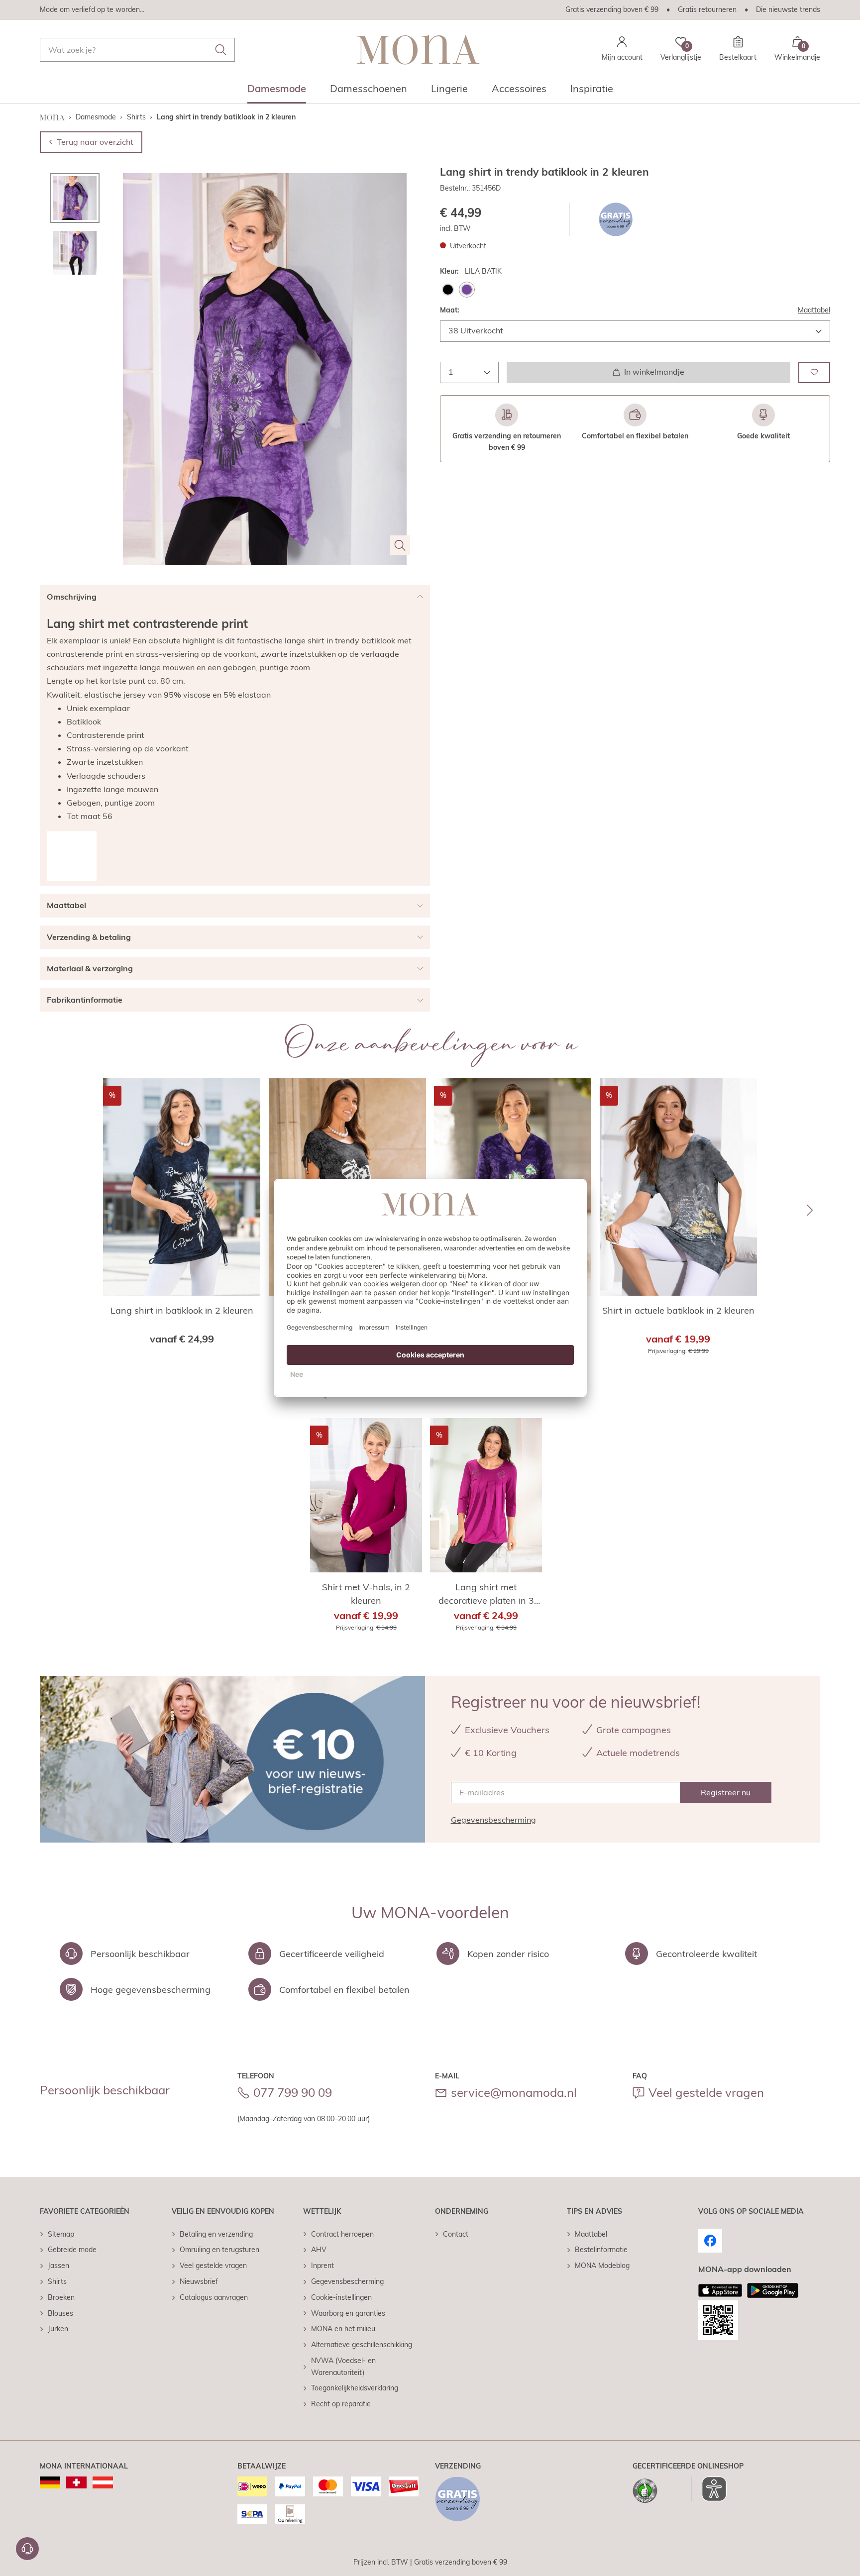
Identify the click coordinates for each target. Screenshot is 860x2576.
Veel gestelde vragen (706, 2092)
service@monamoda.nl (514, 2092)
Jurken (58, 2329)
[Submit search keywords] (221, 50)
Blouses (60, 2313)
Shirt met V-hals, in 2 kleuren (366, 1594)
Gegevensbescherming (493, 1820)
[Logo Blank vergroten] (72, 856)
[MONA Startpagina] (418, 50)
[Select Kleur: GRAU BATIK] (448, 290)
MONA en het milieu (343, 2329)
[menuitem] (277, 92)
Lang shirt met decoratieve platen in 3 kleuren (486, 1594)
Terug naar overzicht (95, 142)
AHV (319, 2250)
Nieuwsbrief (199, 2281)
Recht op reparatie (341, 2404)
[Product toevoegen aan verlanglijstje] (814, 372)
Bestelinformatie (601, 2250)
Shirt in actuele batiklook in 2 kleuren (678, 1310)
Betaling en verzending (216, 2234)
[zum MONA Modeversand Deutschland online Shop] (50, 2482)
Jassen (58, 2266)
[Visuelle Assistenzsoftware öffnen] (709, 2489)
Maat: (450, 310)
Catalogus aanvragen (214, 2297)
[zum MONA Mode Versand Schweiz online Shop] (76, 2482)
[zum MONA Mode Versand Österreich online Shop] (103, 2482)
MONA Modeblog (602, 2266)
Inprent (322, 2266)
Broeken (61, 2297)
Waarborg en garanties (348, 2313)
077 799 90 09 (293, 2092)
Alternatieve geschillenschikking (362, 2345)
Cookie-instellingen (341, 2297)
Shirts (57, 2281)
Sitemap (61, 2234)
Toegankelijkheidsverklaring (355, 2388)
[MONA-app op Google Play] (773, 2290)
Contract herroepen (342, 2234)
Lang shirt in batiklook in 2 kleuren (182, 1310)
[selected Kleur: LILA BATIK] (467, 290)
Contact (456, 2234)
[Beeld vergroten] (400, 545)
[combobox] (137, 50)
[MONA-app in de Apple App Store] (720, 2290)
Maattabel (814, 310)
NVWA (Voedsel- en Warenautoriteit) (343, 2367)
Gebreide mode (72, 2250)
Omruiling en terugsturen (219, 2250)
